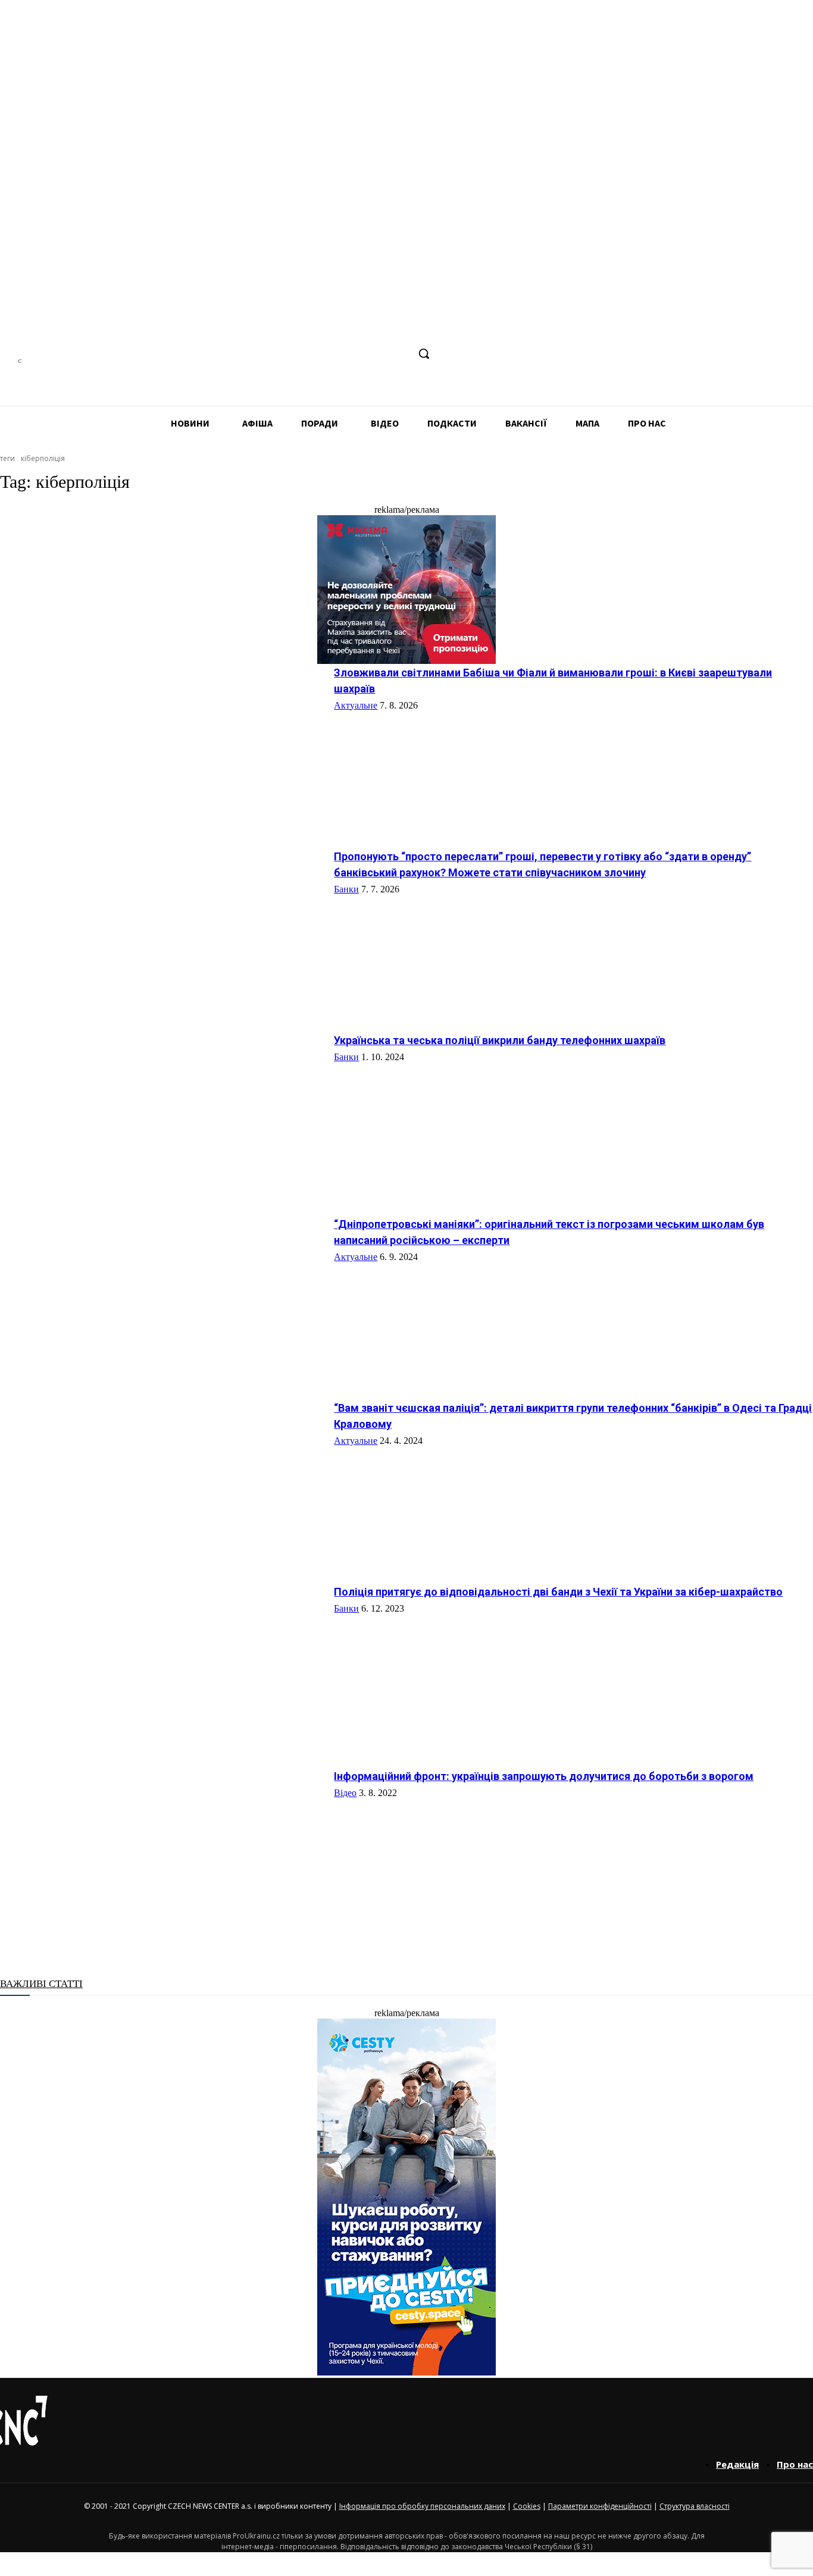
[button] (424, 353)
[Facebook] (310, 354)
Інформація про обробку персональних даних (422, 2506)
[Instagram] (332, 354)
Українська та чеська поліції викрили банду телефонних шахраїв (500, 1040)
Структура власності (695, 2506)
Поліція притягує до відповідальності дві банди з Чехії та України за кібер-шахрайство (558, 1592)
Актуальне (356, 705)
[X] (398, 354)
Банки (346, 889)
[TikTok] (376, 354)
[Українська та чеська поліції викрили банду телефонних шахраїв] (162, 1115)
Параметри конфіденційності (600, 2506)
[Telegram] (354, 354)
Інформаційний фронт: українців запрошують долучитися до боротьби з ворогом (544, 1776)
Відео (345, 1793)
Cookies (527, 2506)
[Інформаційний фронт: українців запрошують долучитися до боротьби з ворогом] (162, 1851)
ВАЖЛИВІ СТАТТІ (41, 1984)
